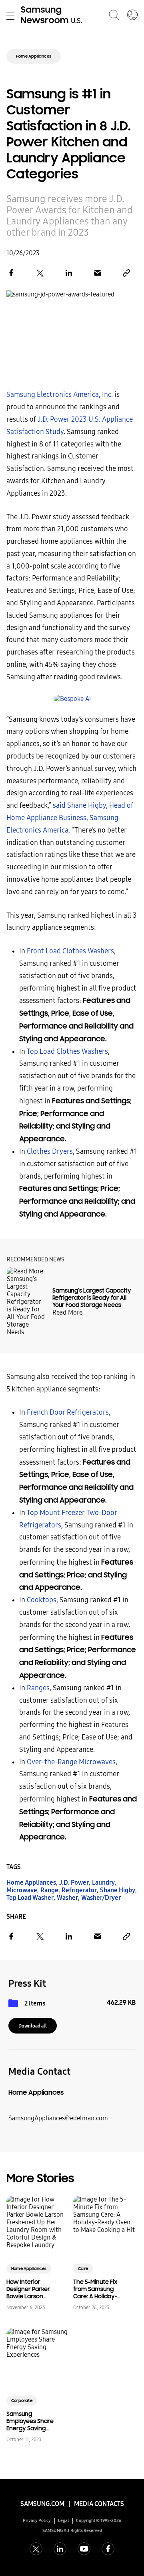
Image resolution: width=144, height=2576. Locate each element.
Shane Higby (118, 1890)
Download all (33, 2026)
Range (49, 1890)
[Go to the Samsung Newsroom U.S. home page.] (53, 16)
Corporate (22, 2401)
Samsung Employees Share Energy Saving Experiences (30, 2421)
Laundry (103, 1882)
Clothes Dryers (50, 1152)
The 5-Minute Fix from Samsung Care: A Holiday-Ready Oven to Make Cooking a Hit (95, 2289)
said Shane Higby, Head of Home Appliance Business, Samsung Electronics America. (70, 818)
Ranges (38, 1688)
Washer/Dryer (101, 1898)
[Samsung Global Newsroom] (132, 16)
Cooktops (42, 1600)
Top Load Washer (30, 1898)
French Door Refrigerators (68, 1412)
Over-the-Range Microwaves (71, 1762)
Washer (67, 1898)
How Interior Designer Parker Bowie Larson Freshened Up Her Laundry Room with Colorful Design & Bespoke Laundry (31, 2289)
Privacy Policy (37, 2521)
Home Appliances (34, 56)
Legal (64, 2521)
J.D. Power (74, 1882)
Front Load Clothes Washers (70, 951)
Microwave (22, 1890)
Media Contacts (99, 2504)
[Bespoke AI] (72, 699)
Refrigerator (79, 1890)
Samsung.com (42, 2504)
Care (83, 2269)
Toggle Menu (10, 16)
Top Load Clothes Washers (67, 1052)
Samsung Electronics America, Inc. (60, 395)
